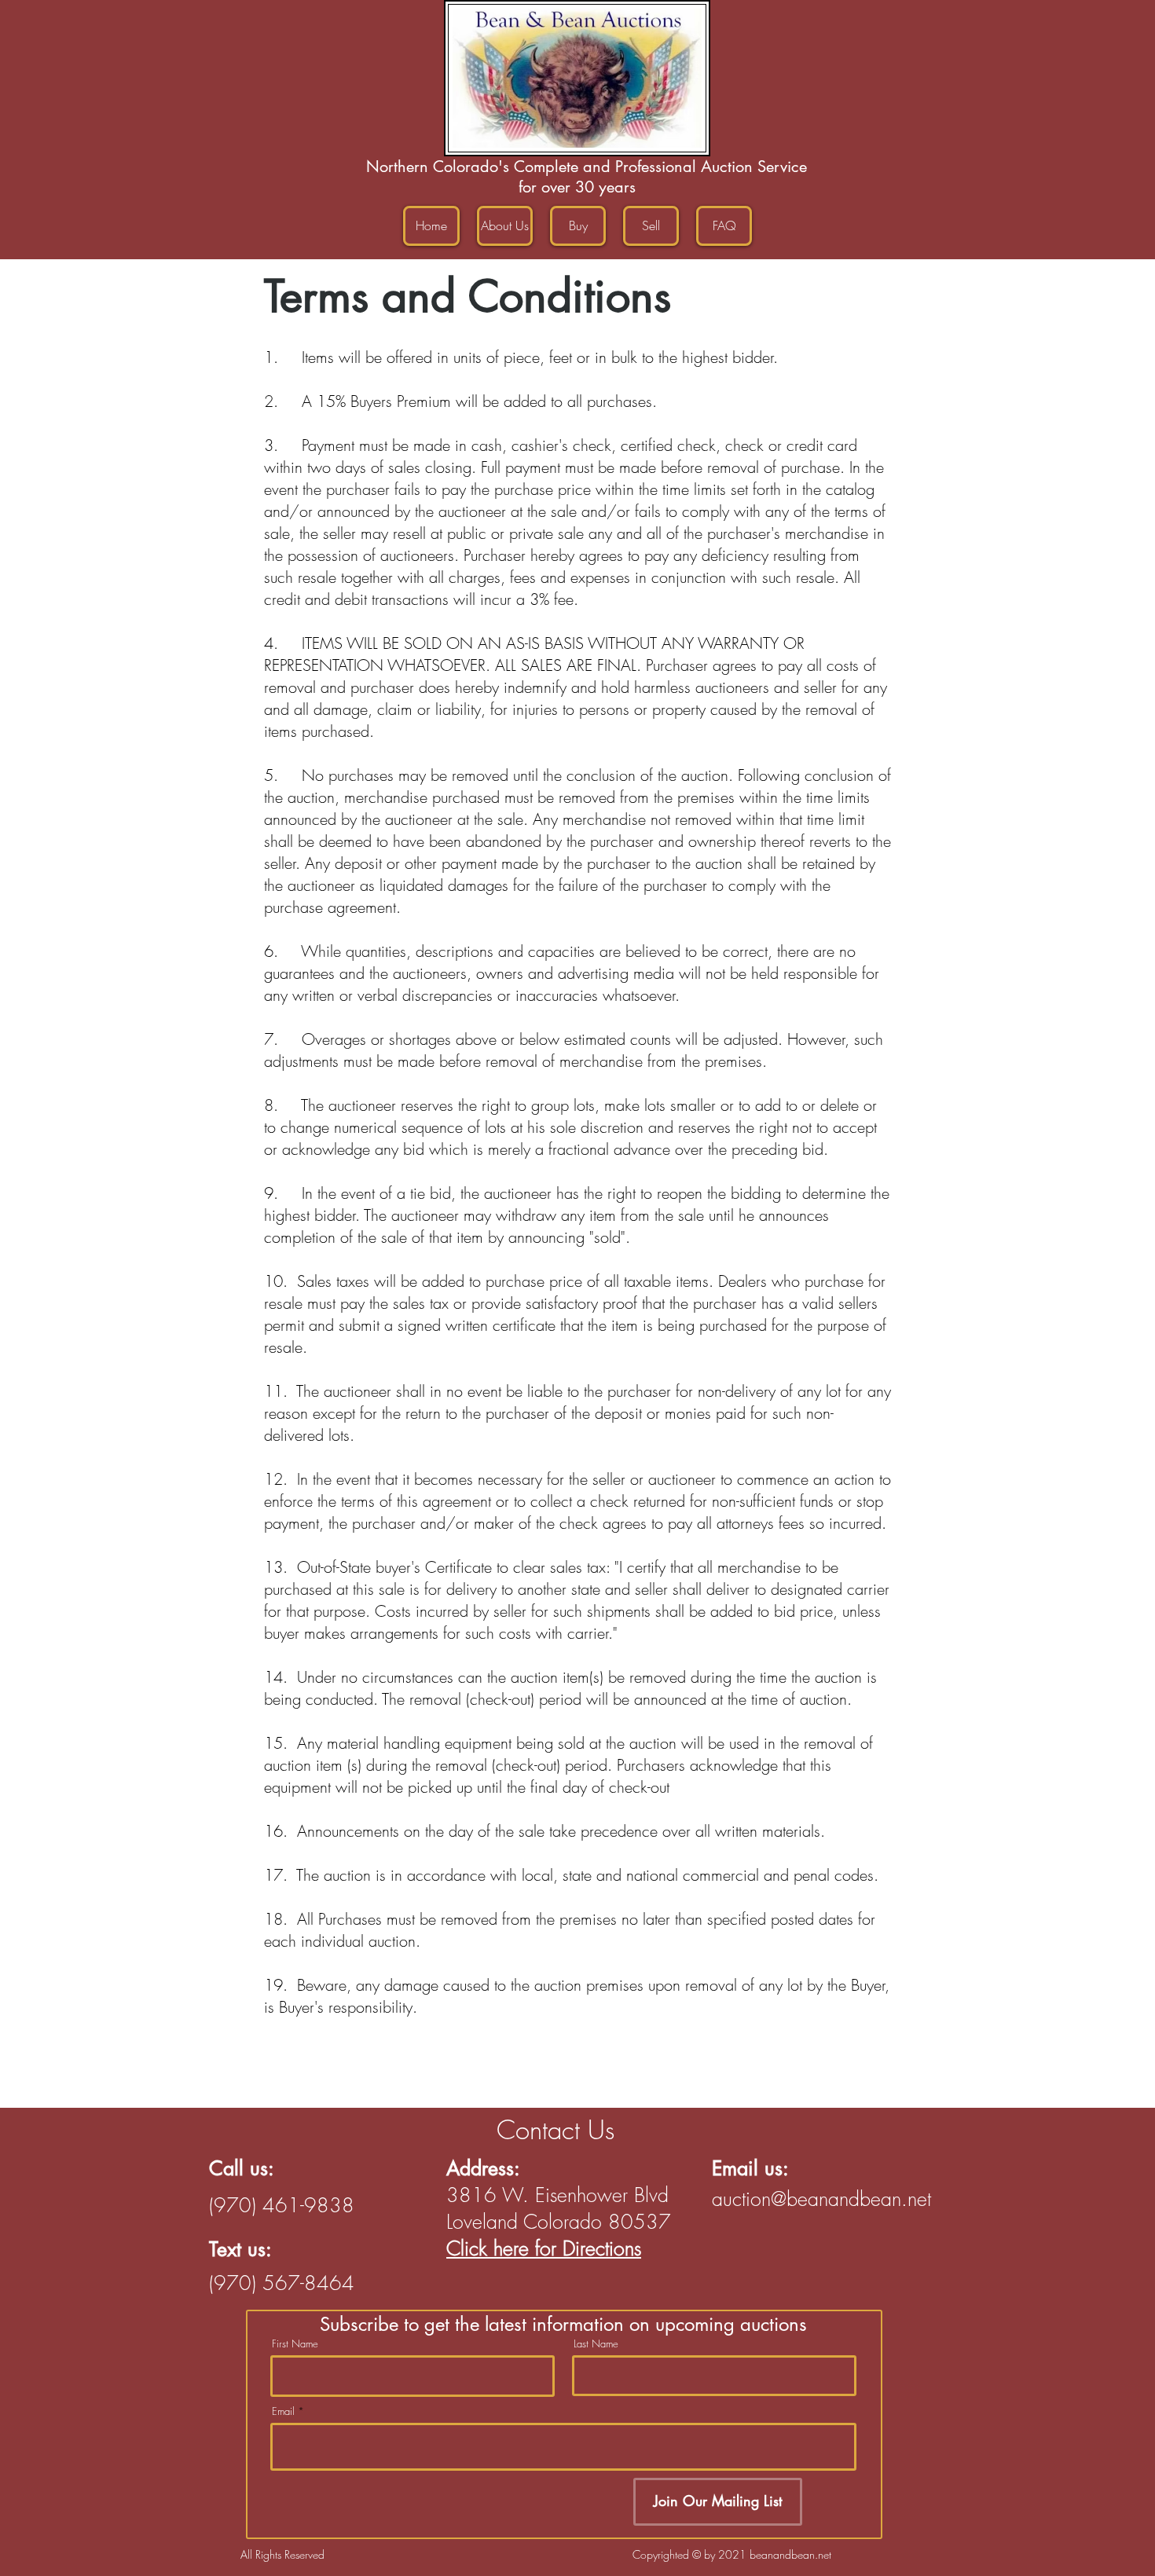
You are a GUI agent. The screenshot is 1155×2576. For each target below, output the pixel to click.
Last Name (596, 2344)
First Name (295, 2344)
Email (283, 2411)
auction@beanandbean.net (821, 2199)
